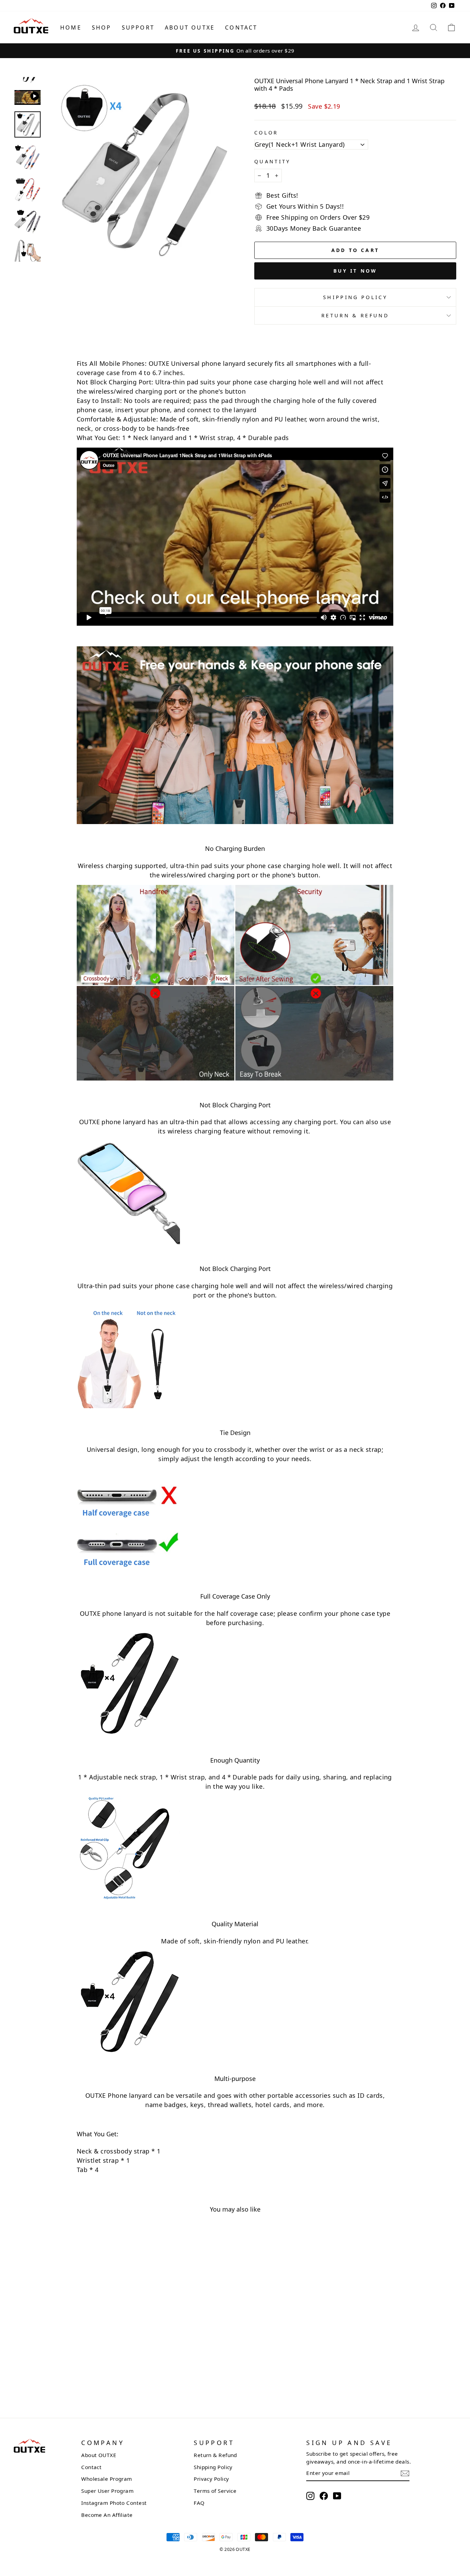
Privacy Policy (211, 2479)
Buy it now (355, 271)
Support (138, 28)
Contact (241, 28)
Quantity (273, 161)
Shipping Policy (355, 297)
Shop (102, 28)
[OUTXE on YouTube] (337, 2496)
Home (71, 28)
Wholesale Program (107, 2479)
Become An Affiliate (107, 2515)
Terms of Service (215, 2491)
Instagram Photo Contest (114, 2503)
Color (266, 133)
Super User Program (107, 2491)
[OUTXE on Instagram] (310, 2496)
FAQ (199, 2503)
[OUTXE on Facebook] (324, 2496)
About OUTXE (190, 28)
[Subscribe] (405, 2473)
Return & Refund (355, 315)
